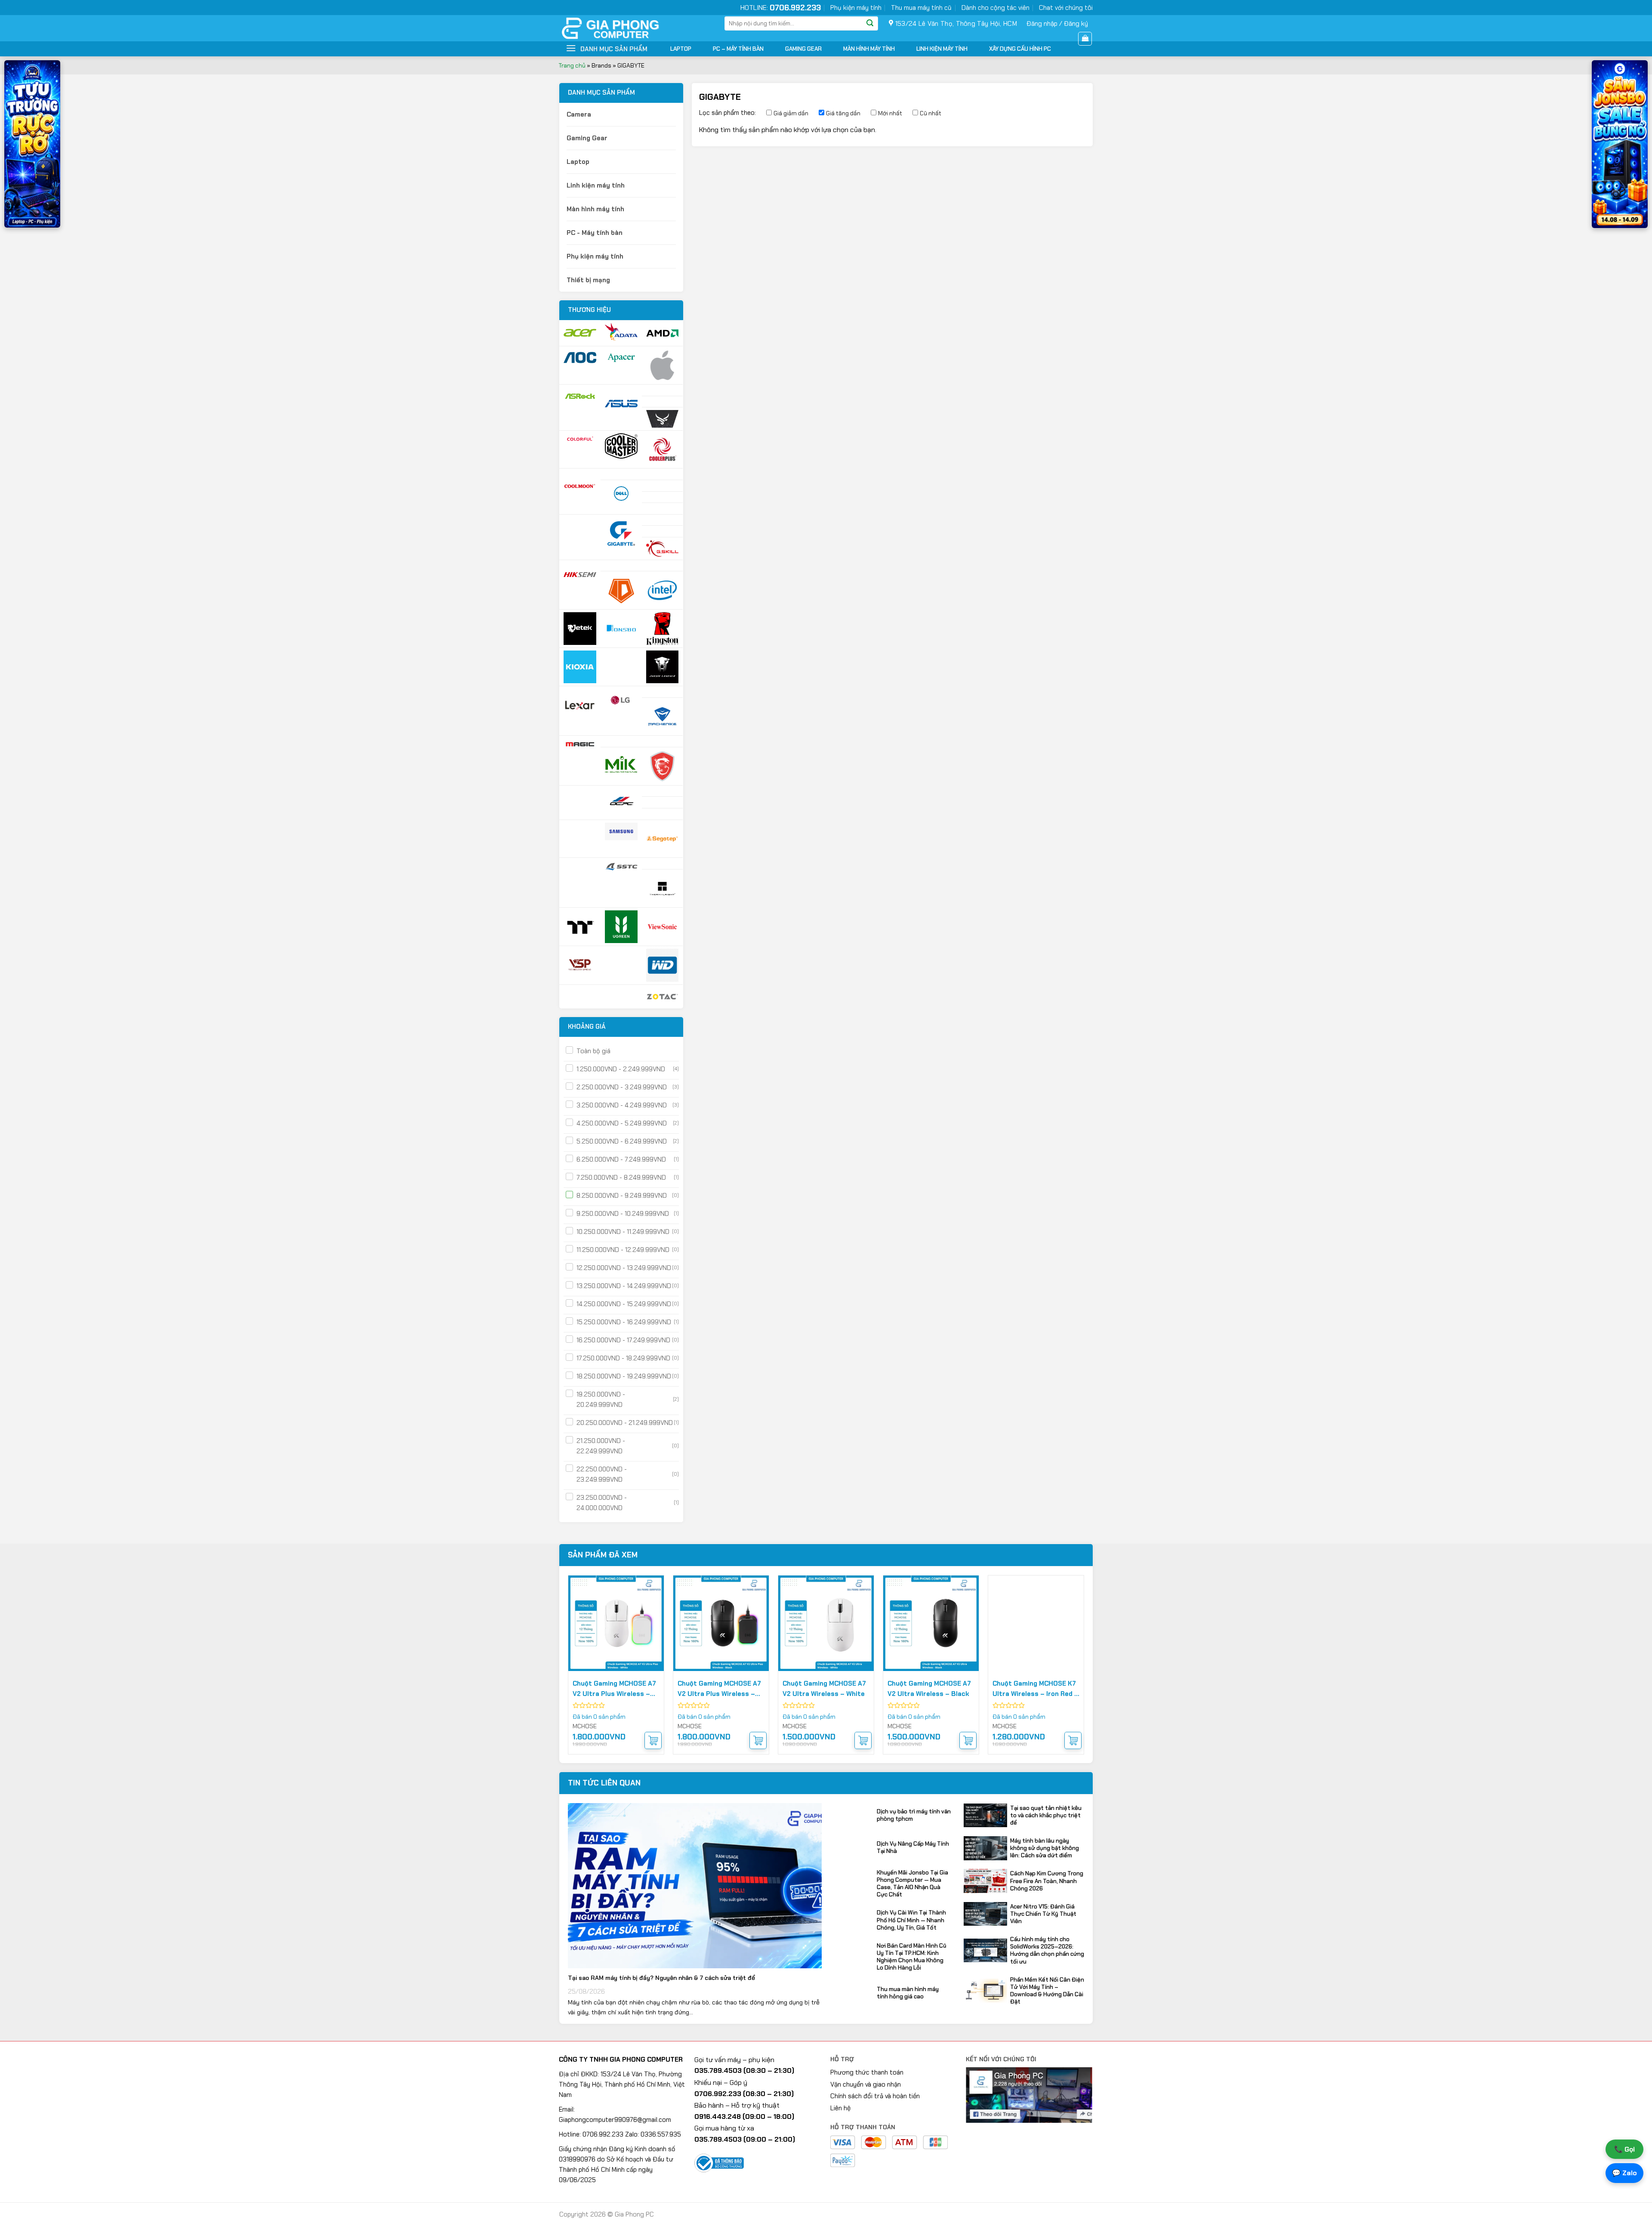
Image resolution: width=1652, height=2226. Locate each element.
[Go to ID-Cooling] (621, 590)
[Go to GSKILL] (663, 549)
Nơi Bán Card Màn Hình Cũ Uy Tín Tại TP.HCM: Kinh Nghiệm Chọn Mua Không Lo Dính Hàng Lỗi (912, 1957)
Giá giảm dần (791, 113)
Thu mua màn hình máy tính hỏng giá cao (908, 1993)
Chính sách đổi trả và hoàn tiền (875, 2096)
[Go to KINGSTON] (663, 629)
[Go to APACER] (621, 358)
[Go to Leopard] (663, 667)
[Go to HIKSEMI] (580, 575)
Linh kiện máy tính (942, 49)
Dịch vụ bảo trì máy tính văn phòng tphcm (914, 1815)
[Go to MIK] (621, 764)
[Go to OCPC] (621, 800)
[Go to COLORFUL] (580, 439)
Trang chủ (572, 65)
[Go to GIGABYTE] (621, 533)
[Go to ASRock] (580, 396)
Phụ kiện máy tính (856, 8)
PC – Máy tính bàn (738, 49)
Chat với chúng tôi (1066, 8)
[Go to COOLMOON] (580, 487)
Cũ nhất (931, 113)
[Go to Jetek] (580, 629)
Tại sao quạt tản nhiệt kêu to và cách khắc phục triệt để (1046, 1815)
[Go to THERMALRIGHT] (663, 888)
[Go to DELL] (621, 494)
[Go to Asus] (621, 404)
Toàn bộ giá (593, 1051)
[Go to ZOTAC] (663, 997)
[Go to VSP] (580, 965)
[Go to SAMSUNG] (621, 831)
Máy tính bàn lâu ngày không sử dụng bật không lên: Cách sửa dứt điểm (1045, 1848)
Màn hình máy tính (869, 49)
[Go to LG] (621, 700)
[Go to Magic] (580, 744)
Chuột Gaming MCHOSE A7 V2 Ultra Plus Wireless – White (614, 1689)
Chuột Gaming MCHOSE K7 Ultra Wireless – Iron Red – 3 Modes (1036, 1689)
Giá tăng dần (843, 113)
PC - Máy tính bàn (595, 233)
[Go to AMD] (663, 333)
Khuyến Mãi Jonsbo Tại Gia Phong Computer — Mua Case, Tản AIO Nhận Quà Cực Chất (912, 1884)
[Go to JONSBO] (621, 629)
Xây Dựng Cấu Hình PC (1020, 49)
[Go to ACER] (580, 333)
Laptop (681, 49)
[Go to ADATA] (621, 332)
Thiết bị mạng (588, 280)
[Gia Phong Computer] (626, 28)
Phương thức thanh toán (867, 2072)
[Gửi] (870, 24)
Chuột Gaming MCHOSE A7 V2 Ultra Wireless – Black (929, 1689)
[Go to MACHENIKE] (663, 717)
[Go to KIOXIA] (580, 667)
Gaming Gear (803, 49)
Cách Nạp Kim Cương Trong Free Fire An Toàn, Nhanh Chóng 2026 (1047, 1881)
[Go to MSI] (663, 766)
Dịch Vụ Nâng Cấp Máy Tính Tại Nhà (913, 1847)
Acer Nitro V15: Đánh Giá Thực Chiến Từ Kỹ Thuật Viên (1043, 1914)
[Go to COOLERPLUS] (663, 450)
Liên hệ (840, 2108)
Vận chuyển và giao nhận (866, 2084)
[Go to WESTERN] (663, 965)
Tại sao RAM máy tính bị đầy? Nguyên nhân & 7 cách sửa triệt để (661, 1978)
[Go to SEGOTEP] (663, 839)
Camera (579, 114)
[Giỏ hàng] (1085, 39)
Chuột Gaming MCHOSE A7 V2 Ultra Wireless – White (824, 1689)
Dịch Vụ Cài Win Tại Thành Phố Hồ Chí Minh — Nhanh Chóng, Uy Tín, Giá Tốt (911, 1920)
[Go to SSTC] (621, 866)
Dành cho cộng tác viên (996, 8)
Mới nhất (890, 113)
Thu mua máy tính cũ (921, 8)
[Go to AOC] (580, 358)
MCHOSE (585, 1726)
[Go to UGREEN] (621, 927)
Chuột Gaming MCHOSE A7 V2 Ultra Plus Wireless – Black (719, 1689)
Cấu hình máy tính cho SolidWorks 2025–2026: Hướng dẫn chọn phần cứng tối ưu (1047, 1950)
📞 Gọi (1624, 2149)
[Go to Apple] (663, 365)
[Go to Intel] (663, 590)
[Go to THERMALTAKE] (580, 927)
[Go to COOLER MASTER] (621, 446)
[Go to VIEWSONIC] (663, 927)
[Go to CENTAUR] (663, 419)
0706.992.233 (795, 8)
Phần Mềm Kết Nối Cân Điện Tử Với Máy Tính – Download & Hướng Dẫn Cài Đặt (1047, 1991)
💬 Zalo (1624, 2173)
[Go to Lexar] (580, 705)
